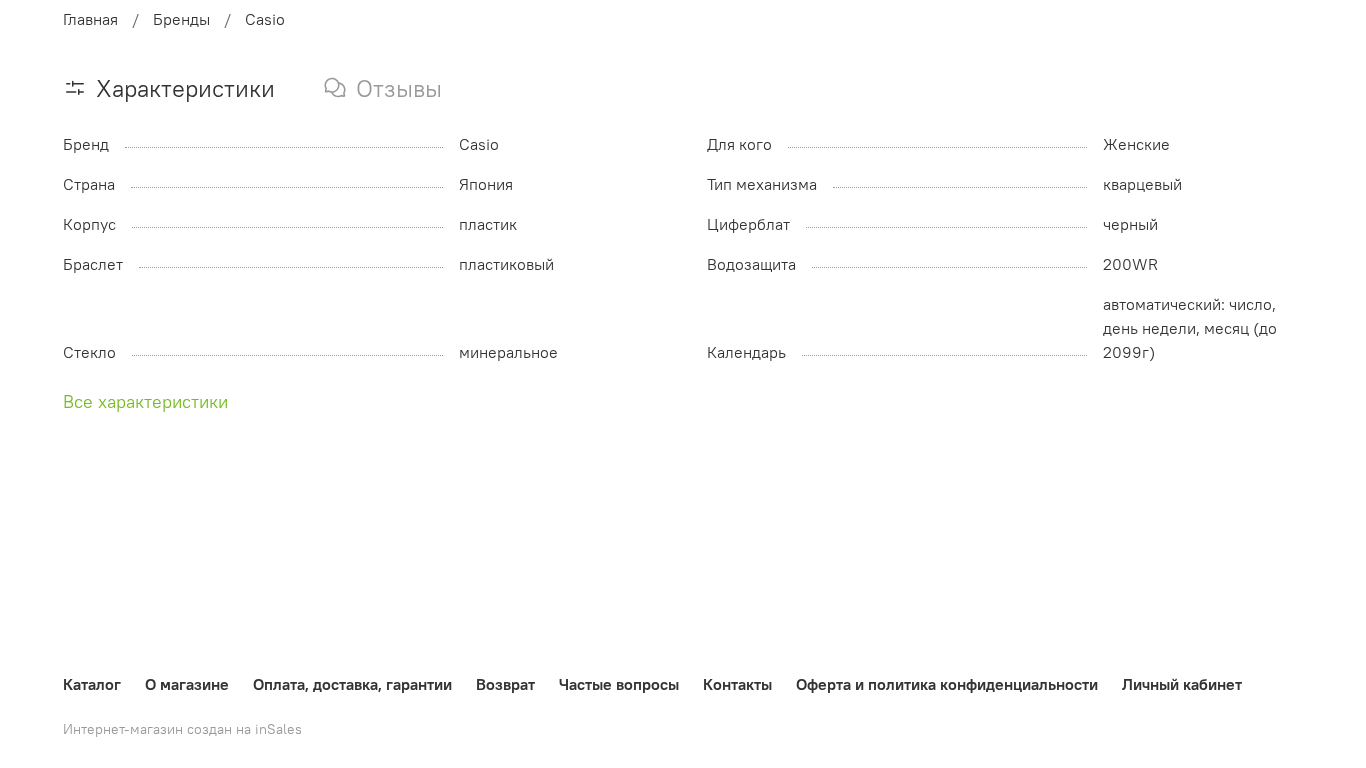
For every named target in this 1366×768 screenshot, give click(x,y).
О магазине (187, 684)
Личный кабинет (1182, 684)
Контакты (737, 684)
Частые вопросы (619, 684)
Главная (90, 19)
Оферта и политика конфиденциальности (947, 684)
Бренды (181, 19)
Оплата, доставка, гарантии (352, 684)
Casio (265, 19)
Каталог (92, 684)
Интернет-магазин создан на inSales (182, 729)
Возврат (505, 684)
